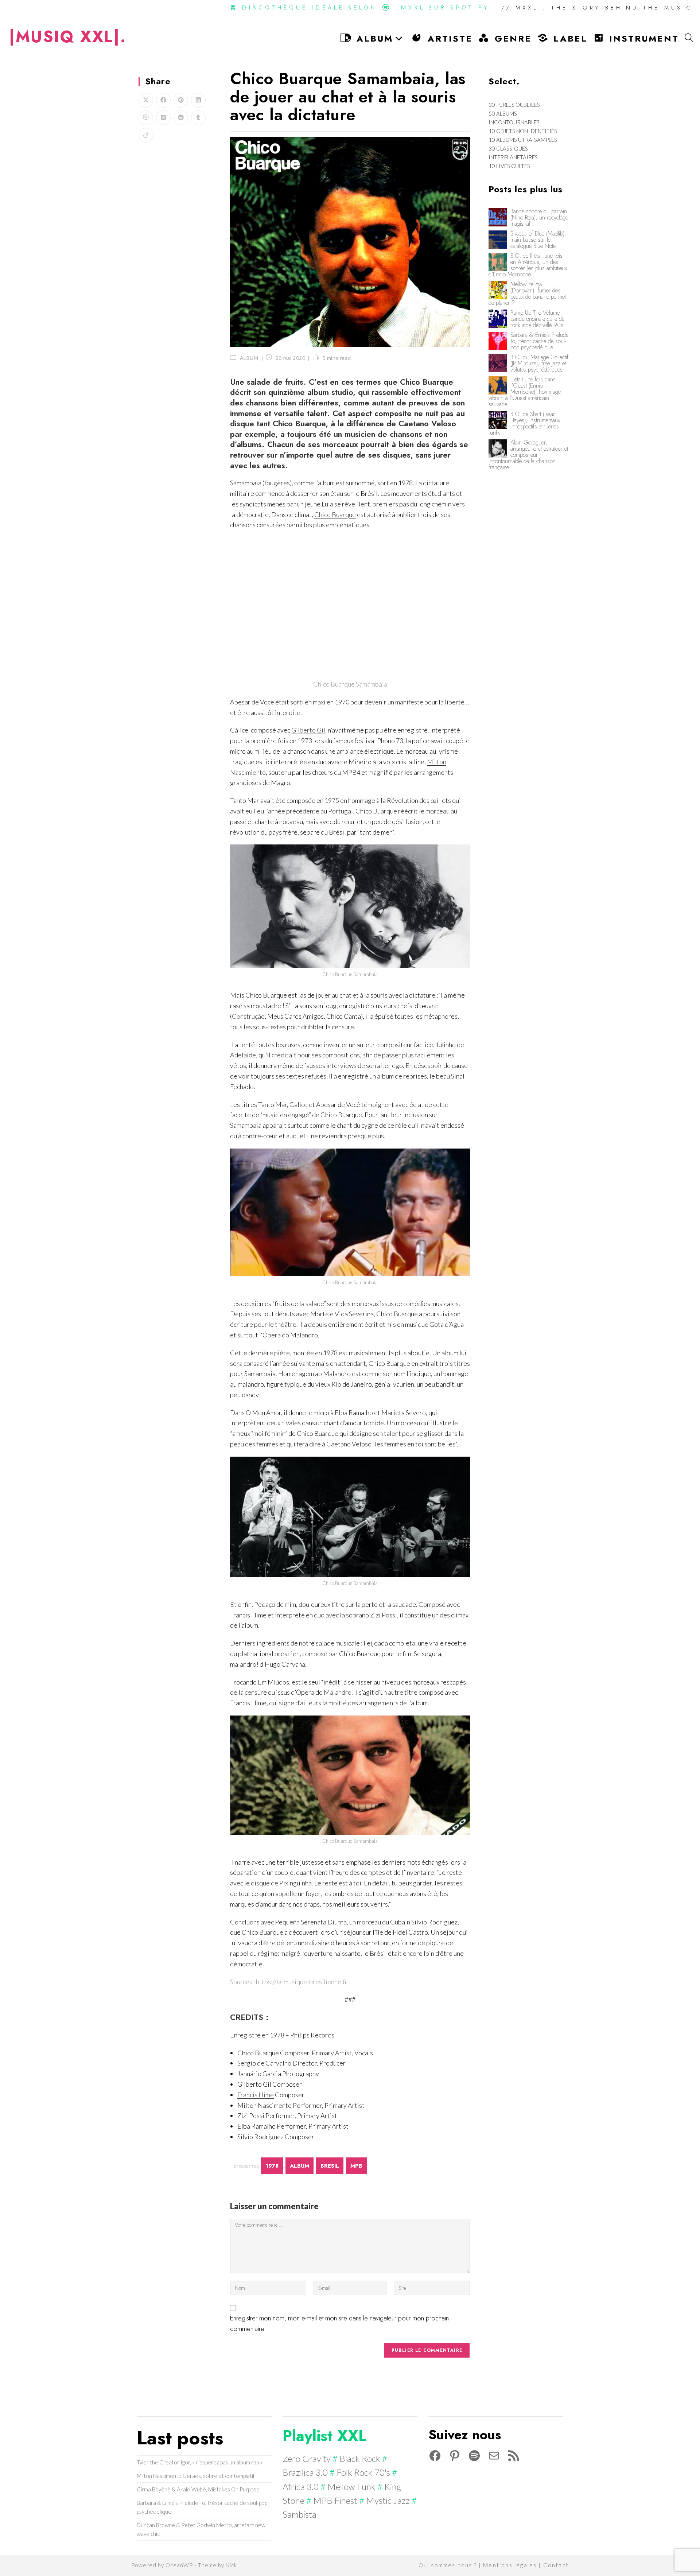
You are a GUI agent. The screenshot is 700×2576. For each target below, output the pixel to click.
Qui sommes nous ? (448, 2565)
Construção (248, 1016)
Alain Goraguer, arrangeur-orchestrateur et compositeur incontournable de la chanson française (528, 455)
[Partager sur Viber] (146, 118)
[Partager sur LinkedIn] (198, 100)
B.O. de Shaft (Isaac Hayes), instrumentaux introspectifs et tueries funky (524, 423)
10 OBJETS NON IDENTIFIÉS (523, 131)
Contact (556, 2565)
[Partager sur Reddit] (181, 118)
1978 (272, 2166)
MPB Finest (335, 2500)
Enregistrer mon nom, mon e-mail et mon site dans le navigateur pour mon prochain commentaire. (339, 2324)
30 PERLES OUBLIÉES (514, 105)
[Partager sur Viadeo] (146, 135)
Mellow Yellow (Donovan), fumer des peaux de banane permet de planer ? (527, 294)
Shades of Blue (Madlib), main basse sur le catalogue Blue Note (538, 240)
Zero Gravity (307, 2458)
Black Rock (360, 2458)
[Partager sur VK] (163, 118)
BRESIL (330, 2166)
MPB (356, 2166)
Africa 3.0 (301, 2486)
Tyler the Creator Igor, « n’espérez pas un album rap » (200, 2462)
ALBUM (249, 358)
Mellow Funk (351, 2486)
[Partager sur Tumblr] (198, 118)
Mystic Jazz (388, 2500)
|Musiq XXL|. (68, 36)
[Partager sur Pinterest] (181, 100)
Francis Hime (256, 2095)
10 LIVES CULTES (509, 166)
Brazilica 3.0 (305, 2472)
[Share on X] (146, 100)
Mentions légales (510, 2565)
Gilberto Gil (308, 730)
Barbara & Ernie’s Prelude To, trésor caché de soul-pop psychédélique (539, 341)
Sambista (300, 2514)
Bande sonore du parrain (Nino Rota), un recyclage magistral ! (539, 217)
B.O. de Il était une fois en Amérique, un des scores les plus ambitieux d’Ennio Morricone (528, 265)
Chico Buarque (335, 514)
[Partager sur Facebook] (163, 100)
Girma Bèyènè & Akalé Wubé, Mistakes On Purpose (198, 2489)
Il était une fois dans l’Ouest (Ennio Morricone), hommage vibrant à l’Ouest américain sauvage (525, 392)
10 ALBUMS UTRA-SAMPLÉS (523, 140)
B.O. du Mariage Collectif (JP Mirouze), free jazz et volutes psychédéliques (539, 363)
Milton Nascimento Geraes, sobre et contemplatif (196, 2476)
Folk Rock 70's (363, 2472)
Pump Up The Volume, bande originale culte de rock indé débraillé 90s (537, 319)
